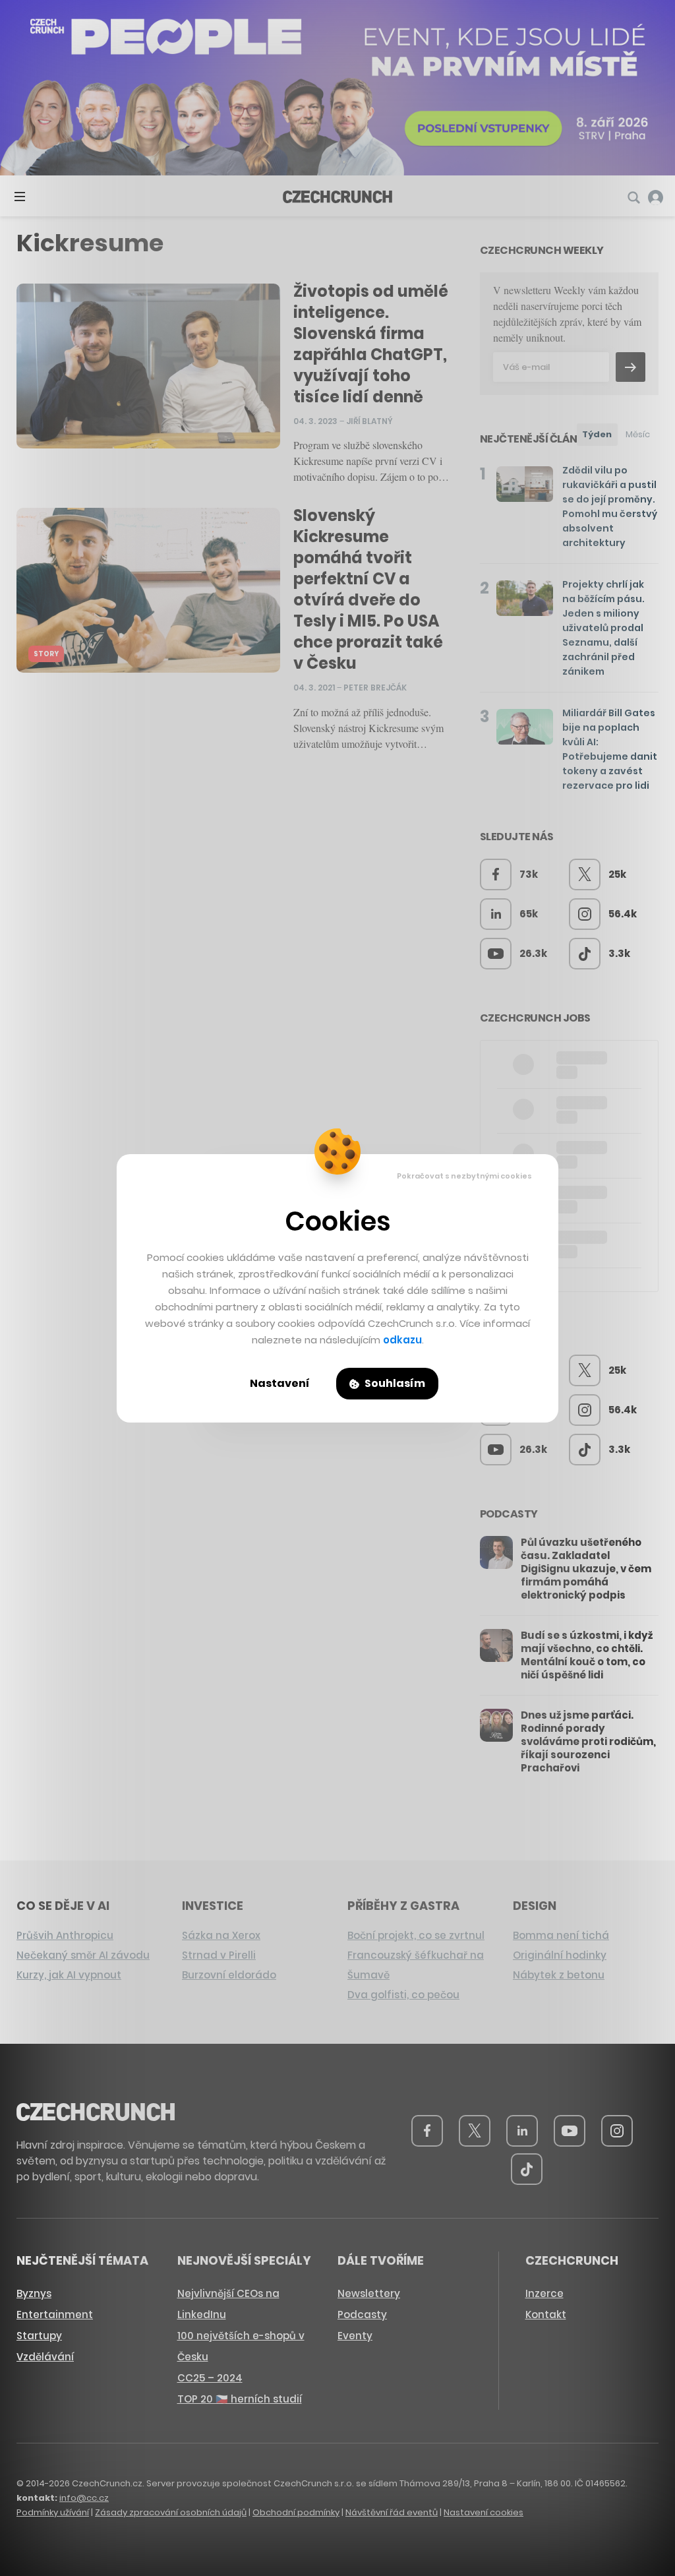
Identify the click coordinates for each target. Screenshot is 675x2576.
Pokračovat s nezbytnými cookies (464, 1176)
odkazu (402, 1340)
